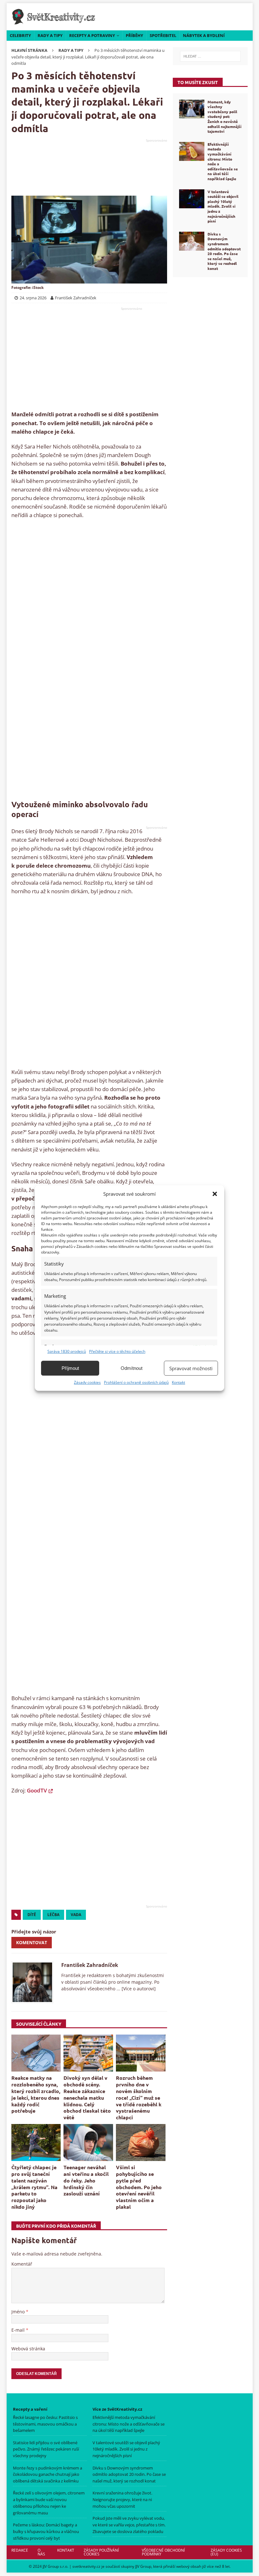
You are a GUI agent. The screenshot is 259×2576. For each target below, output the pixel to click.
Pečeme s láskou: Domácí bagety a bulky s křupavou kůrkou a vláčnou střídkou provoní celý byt (46, 2531)
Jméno (19, 2312)
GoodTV (37, 1790)
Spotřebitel (163, 35)
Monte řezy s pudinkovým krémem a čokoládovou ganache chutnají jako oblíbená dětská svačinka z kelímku (48, 2475)
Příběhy (134, 35)
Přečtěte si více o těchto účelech (117, 1351)
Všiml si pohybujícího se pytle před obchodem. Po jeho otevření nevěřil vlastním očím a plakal (139, 2187)
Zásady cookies (87, 1382)
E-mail (19, 2330)
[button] (215, 1194)
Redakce (20, 2550)
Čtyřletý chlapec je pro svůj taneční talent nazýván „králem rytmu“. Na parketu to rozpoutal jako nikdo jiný (34, 2187)
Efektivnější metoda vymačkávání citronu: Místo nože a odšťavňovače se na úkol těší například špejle (223, 161)
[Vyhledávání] (210, 56)
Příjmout (70, 1368)
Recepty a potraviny (92, 35)
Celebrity (20, 35)
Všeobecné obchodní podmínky (163, 2552)
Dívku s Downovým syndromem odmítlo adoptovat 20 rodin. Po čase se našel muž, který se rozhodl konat (224, 251)
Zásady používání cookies (101, 2552)
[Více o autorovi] (138, 1989)
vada (76, 1915)
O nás (41, 2552)
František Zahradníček (90, 1965)
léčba (53, 1915)
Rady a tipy (50, 35)
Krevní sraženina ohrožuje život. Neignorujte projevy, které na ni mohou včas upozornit (122, 2500)
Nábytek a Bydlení (204, 35)
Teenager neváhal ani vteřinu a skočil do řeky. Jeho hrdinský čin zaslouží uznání (86, 2180)
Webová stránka (28, 2349)
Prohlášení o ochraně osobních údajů (136, 1382)
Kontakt (178, 1382)
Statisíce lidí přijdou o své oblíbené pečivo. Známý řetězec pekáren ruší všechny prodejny (46, 2449)
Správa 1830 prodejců (67, 1351)
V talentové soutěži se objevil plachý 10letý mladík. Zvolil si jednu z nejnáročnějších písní (223, 206)
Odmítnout (132, 1368)
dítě (32, 1915)
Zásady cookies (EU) (226, 2552)
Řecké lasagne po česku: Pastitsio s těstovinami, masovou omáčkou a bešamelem (45, 2424)
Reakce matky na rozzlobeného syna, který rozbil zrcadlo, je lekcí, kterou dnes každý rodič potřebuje (36, 2094)
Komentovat (32, 1942)
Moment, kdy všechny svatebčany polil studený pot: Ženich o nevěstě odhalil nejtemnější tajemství (224, 117)
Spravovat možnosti (191, 1368)
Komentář (22, 2264)
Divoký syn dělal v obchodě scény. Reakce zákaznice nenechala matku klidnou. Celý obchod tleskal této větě (87, 2097)
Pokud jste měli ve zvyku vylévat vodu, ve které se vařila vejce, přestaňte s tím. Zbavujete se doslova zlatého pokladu (129, 2525)
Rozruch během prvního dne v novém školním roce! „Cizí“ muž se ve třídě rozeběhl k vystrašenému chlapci (139, 2097)
